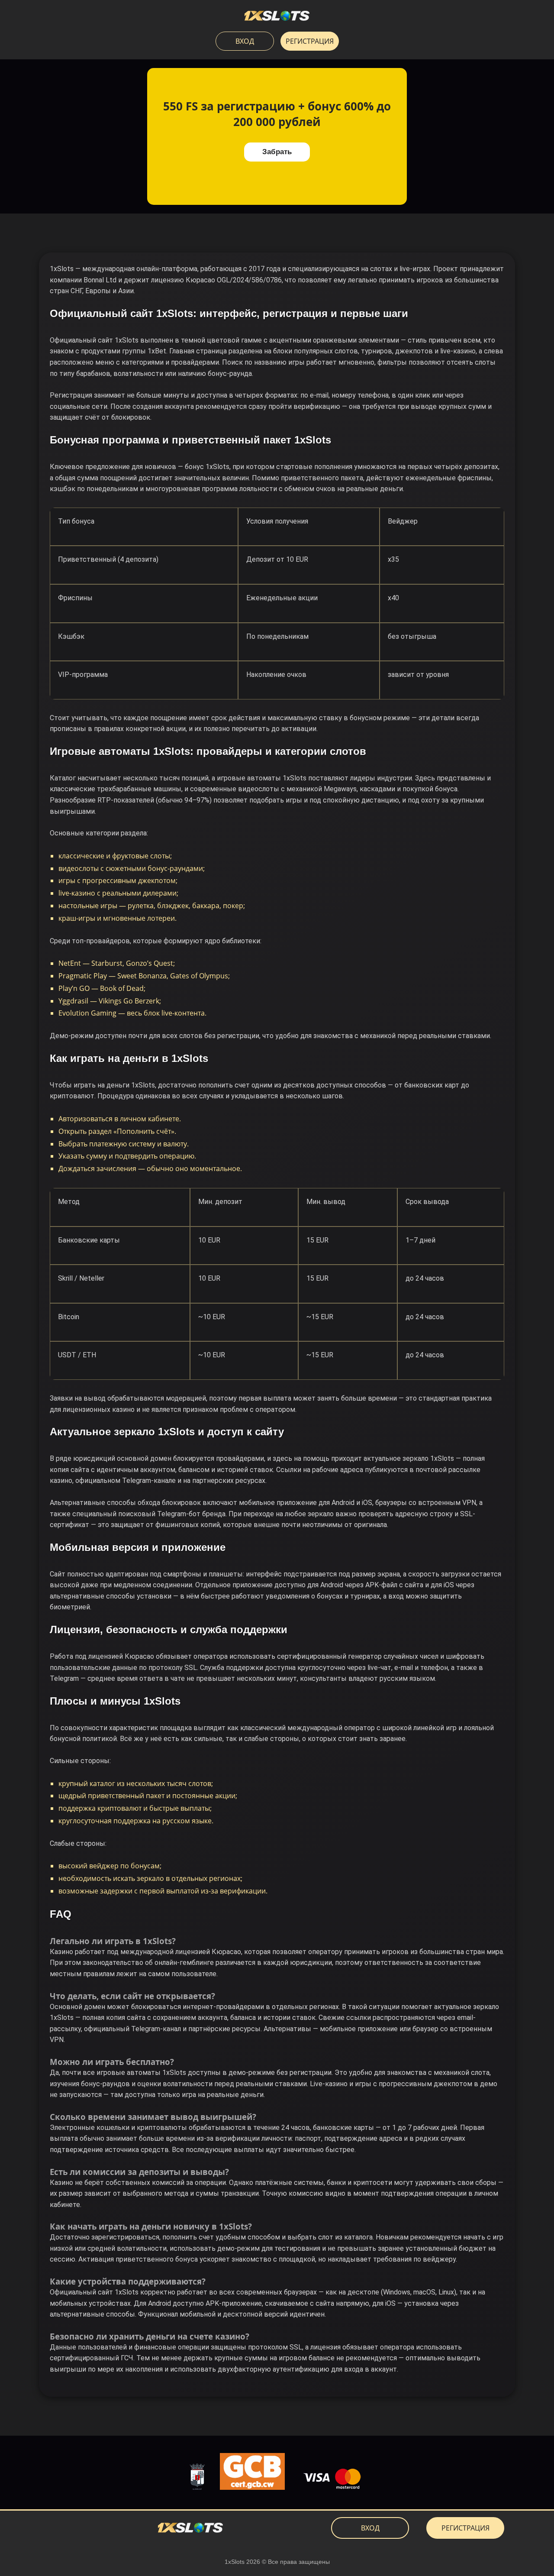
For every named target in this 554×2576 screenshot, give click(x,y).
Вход (245, 41)
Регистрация (310, 41)
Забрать (277, 152)
